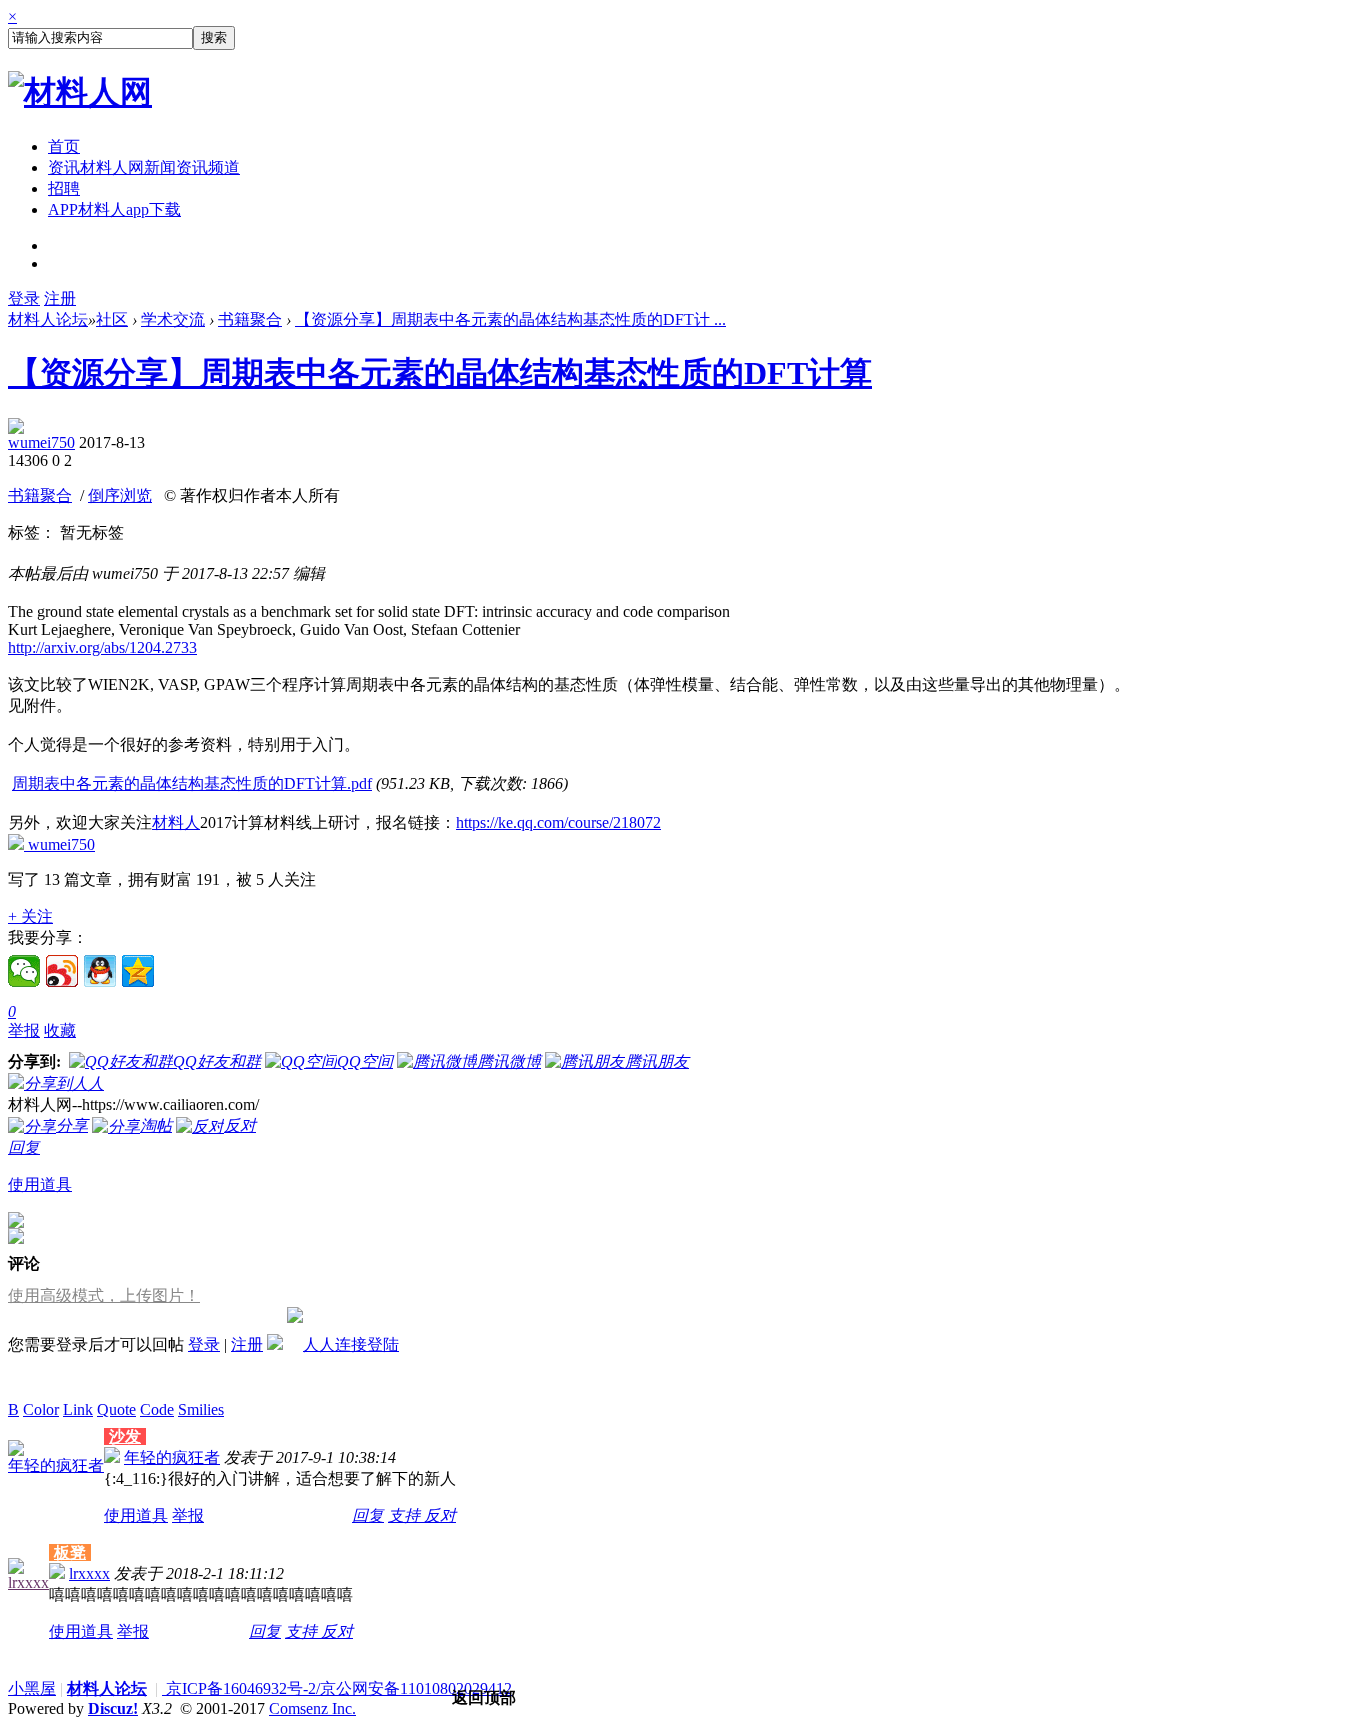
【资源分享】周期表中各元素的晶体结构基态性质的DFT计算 (440, 373)
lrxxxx (28, 1582)
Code (157, 1409)
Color (41, 1409)
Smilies (201, 1409)
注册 (60, 298)
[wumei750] (16, 428)
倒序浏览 (120, 495)
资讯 (144, 167)
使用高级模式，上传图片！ (104, 1295)
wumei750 (41, 442)
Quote (116, 1409)
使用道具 (40, 1184)
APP (114, 209)
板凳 (70, 1552)
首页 (64, 146)
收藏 (60, 1030)
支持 (406, 1515)
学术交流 (173, 319)
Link (78, 1409)
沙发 (125, 1436)
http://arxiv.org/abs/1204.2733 (102, 647)
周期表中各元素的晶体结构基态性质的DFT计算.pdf (192, 783)
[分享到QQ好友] (100, 971)
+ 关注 (30, 916)
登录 (24, 298)
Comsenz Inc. (312, 1708)
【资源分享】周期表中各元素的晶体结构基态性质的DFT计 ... (510, 319)
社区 (112, 319)
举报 (24, 1030)
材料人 (176, 822)
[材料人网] (80, 92)
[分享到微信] (24, 971)
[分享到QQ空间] (138, 971)
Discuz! (113, 1708)
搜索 (214, 37)
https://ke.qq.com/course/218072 (558, 822)
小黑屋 (32, 1688)
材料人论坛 (48, 319)
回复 (24, 1147)
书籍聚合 (250, 319)
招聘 (64, 188)
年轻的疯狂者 (56, 1465)
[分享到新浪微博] (62, 971)
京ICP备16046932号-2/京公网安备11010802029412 (337, 1688)
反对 (440, 1515)
